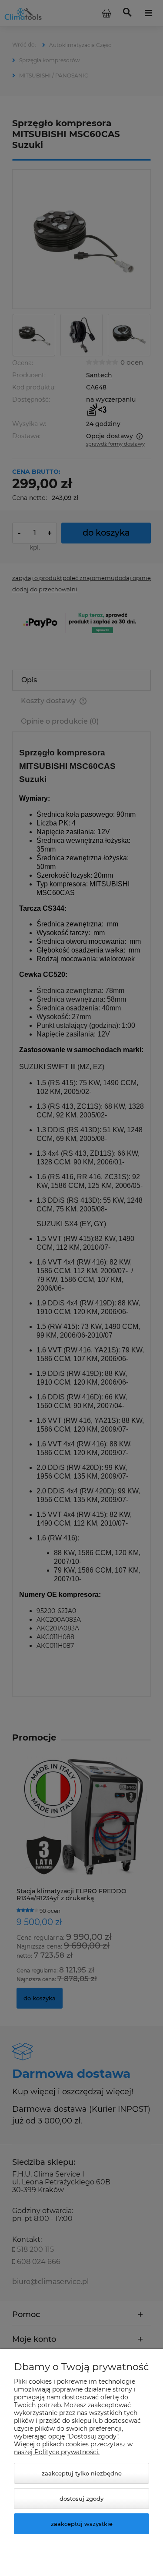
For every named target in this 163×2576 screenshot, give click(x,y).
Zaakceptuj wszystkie (82, 2524)
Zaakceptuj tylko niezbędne (82, 2473)
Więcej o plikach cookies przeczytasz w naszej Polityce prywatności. (73, 2448)
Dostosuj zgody (81, 2499)
